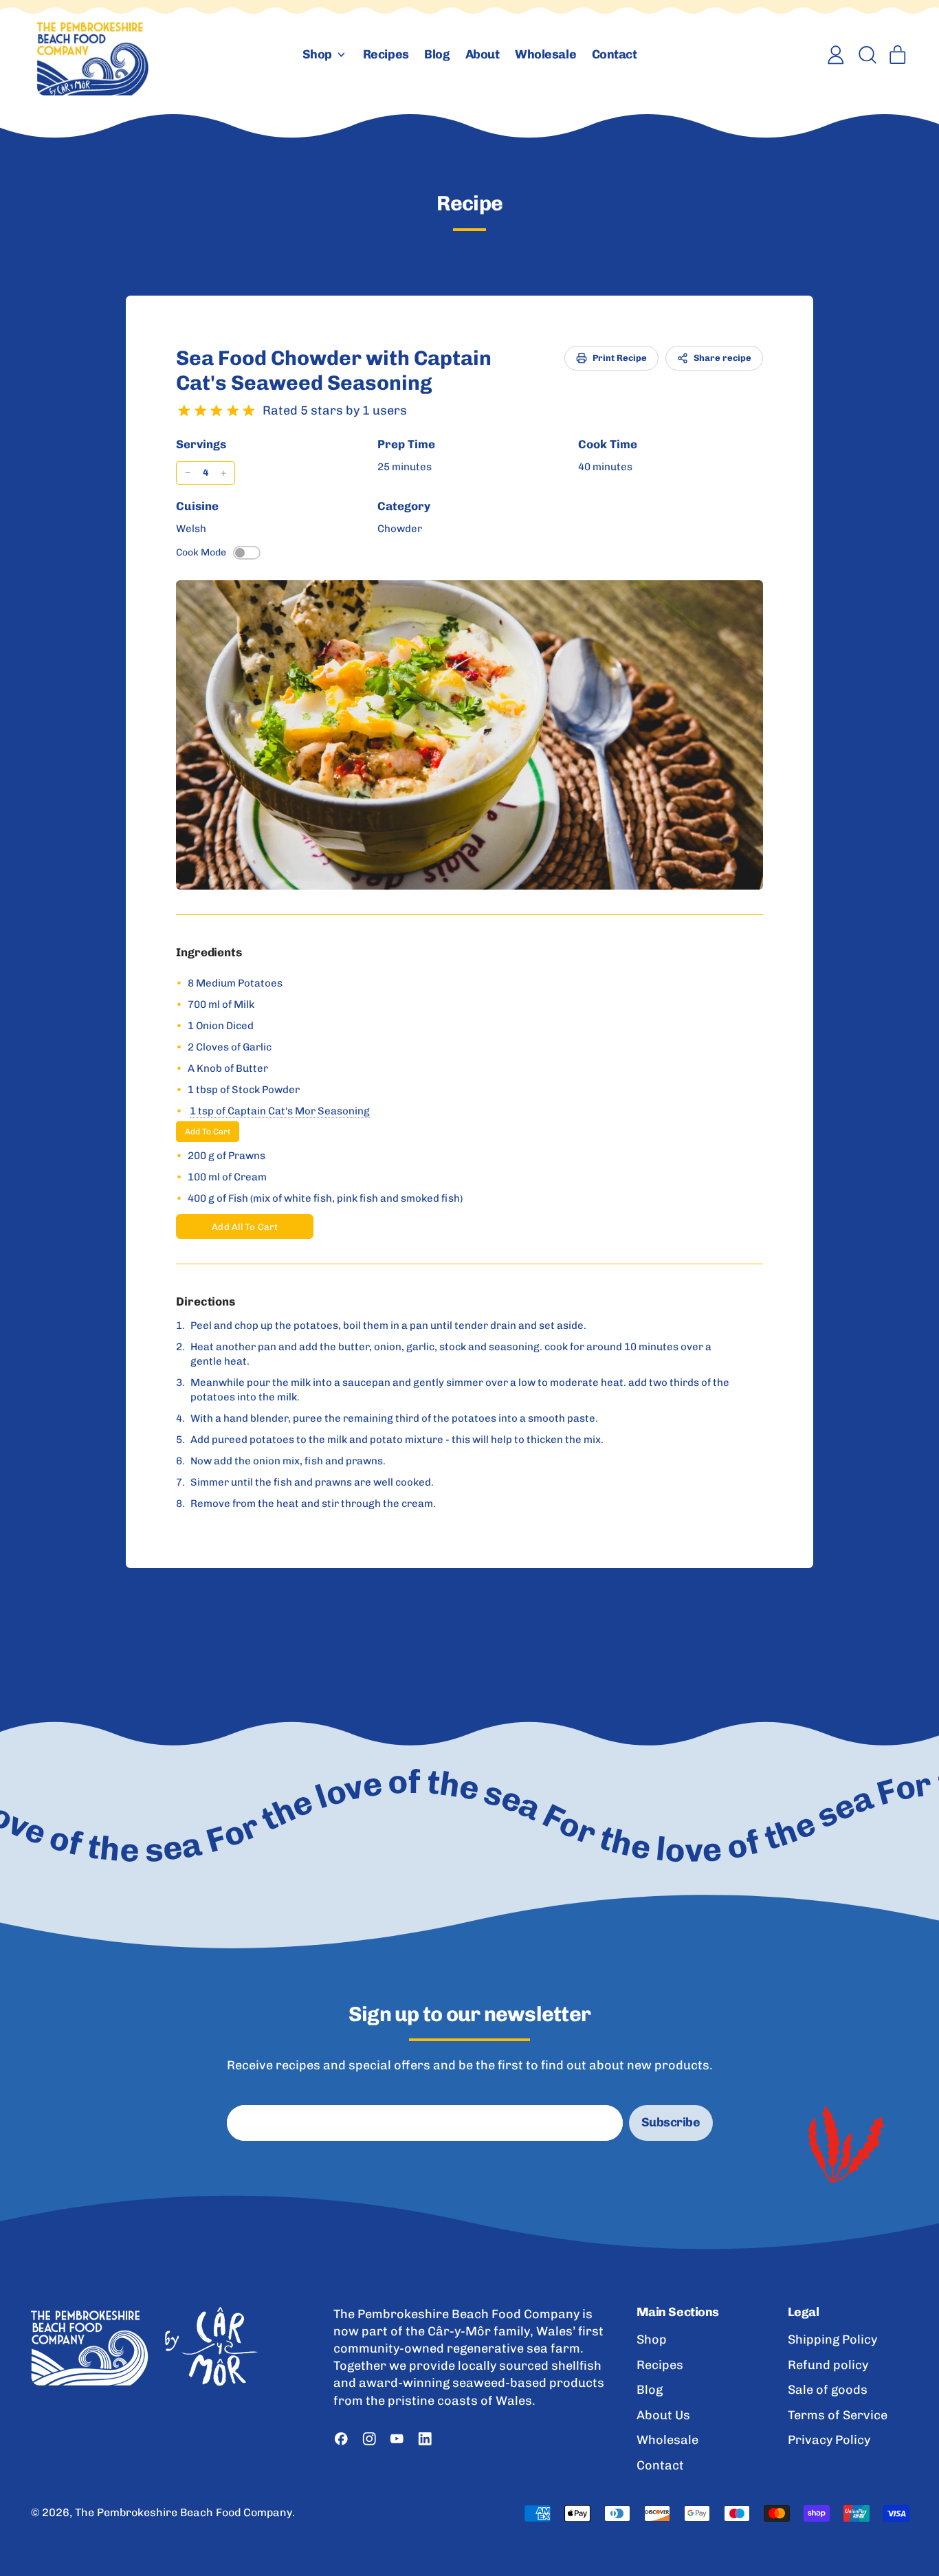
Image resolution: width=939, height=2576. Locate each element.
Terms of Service (838, 2415)
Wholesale (545, 54)
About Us (663, 2415)
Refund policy (828, 2365)
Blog (437, 54)
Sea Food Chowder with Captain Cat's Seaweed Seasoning (334, 371)
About (483, 54)
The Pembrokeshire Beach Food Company (184, 2512)
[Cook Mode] (247, 553)
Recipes (386, 54)
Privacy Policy (829, 2440)
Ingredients (209, 952)
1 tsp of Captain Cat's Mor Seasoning (280, 1111)
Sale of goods (828, 2390)
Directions (206, 1301)
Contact (615, 54)
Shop (652, 2340)
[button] (867, 55)
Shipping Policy (832, 2340)
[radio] (184, 411)
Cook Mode (201, 552)
